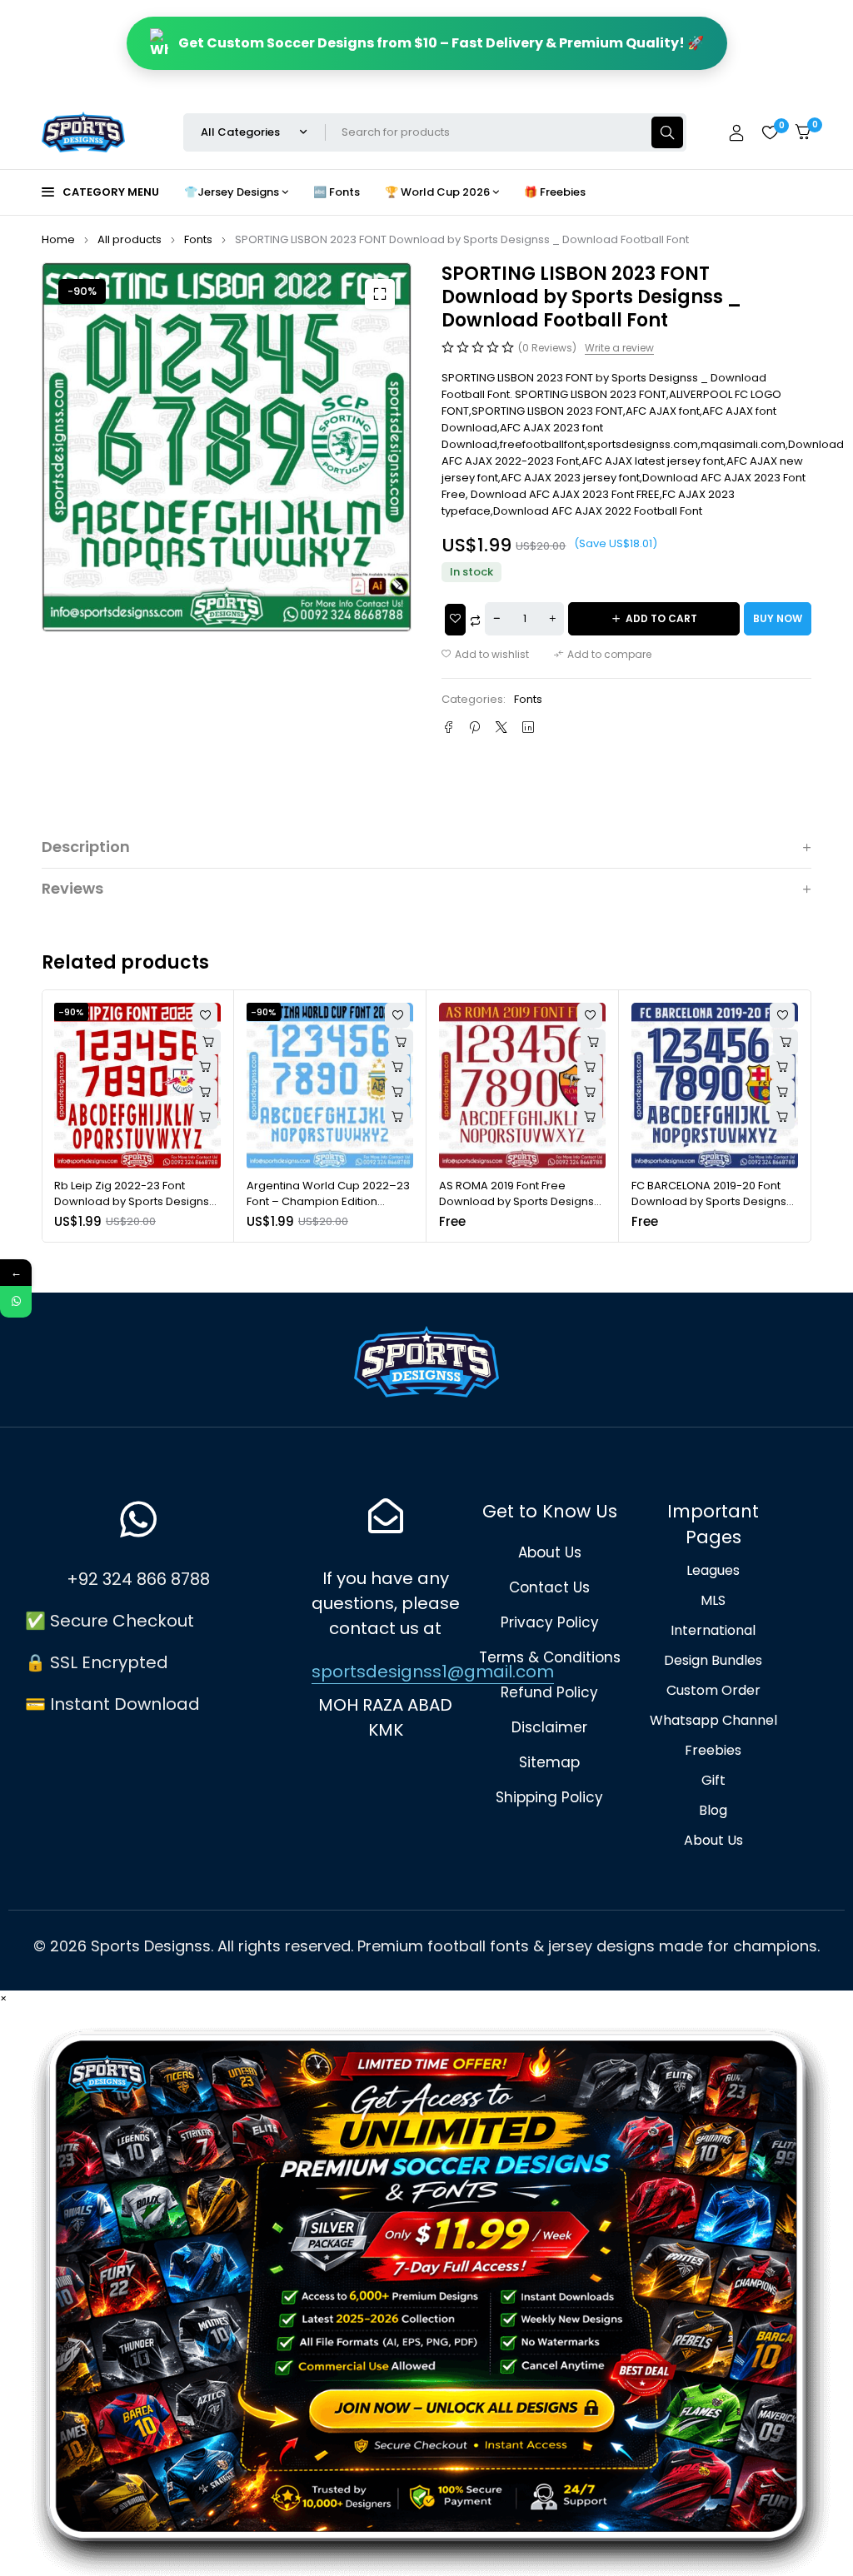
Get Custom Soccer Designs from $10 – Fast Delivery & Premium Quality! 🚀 (441, 43)
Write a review (619, 348)
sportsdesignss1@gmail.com (433, 1672)
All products (130, 239)
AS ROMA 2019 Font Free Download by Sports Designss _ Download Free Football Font (521, 1202)
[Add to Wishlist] (455, 620)
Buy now (778, 618)
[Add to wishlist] (485, 655)
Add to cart (661, 618)
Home (58, 239)
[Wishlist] (770, 132)
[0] (803, 132)
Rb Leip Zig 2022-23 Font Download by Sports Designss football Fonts (135, 1202)
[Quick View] (205, 1067)
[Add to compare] (603, 655)
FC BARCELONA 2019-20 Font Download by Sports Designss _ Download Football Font (712, 1202)
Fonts (198, 239)
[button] (380, 294)
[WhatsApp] (16, 1302)
